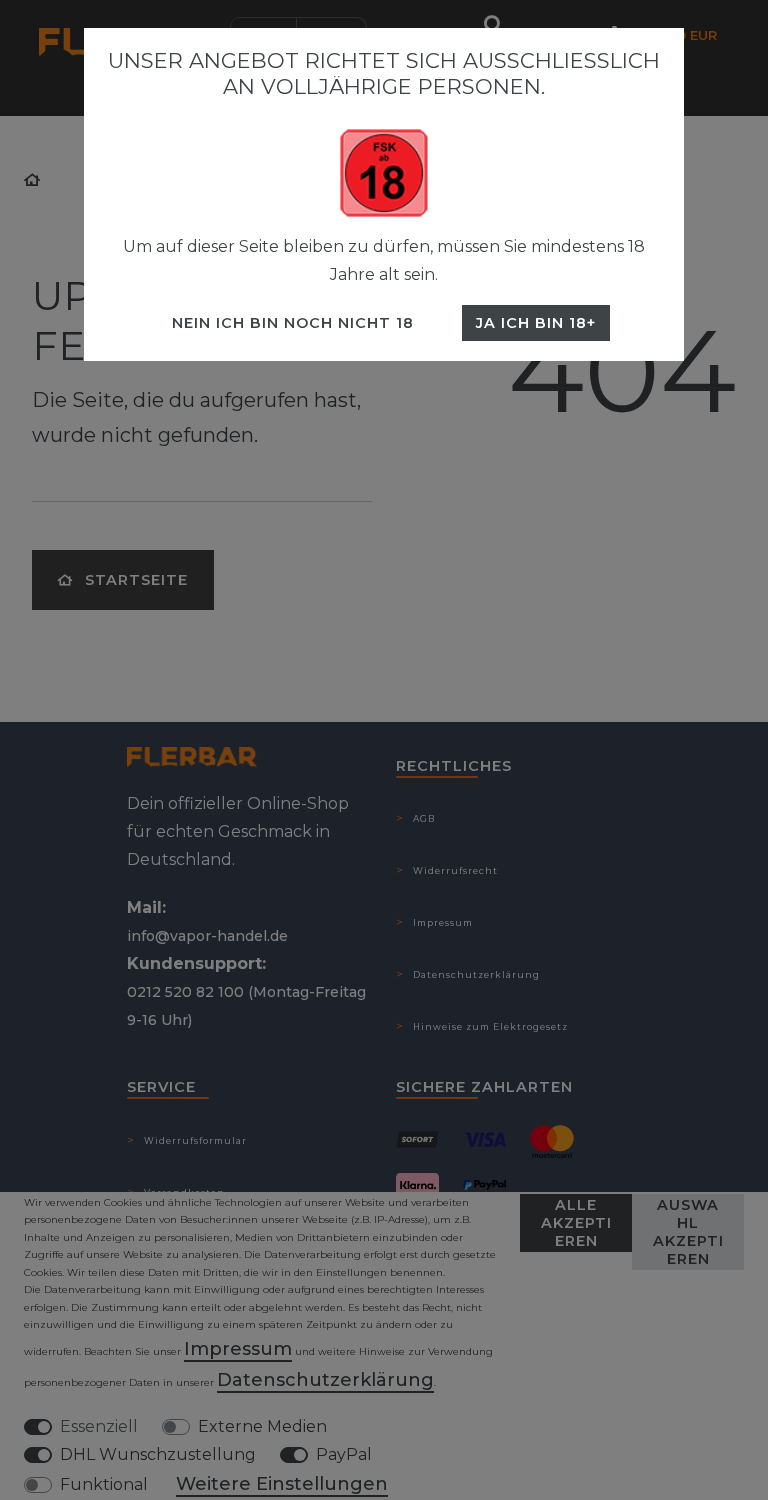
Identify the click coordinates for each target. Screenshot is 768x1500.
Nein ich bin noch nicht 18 (293, 323)
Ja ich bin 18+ (536, 323)
